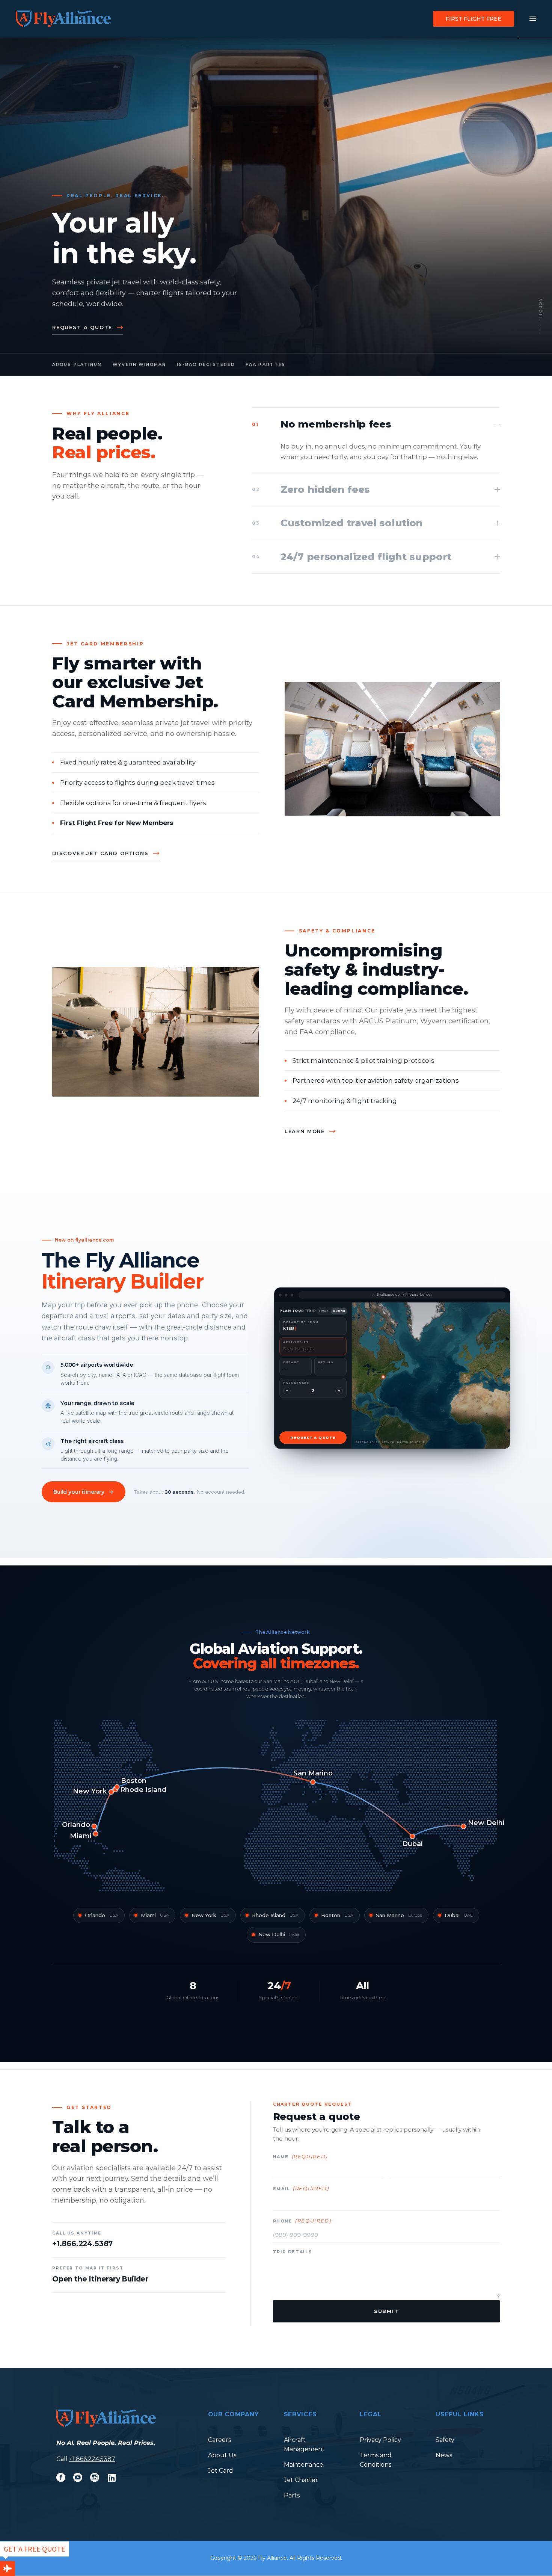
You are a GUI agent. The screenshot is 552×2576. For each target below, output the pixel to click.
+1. (72, 2459)
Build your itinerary (79, 1492)
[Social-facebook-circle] (61, 2478)
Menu (533, 19)
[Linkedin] (112, 2478)
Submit (386, 2311)
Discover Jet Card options (100, 853)
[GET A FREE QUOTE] (8, 2568)
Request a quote (82, 327)
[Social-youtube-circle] (78, 2478)
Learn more (305, 1131)
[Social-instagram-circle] (95, 2478)
